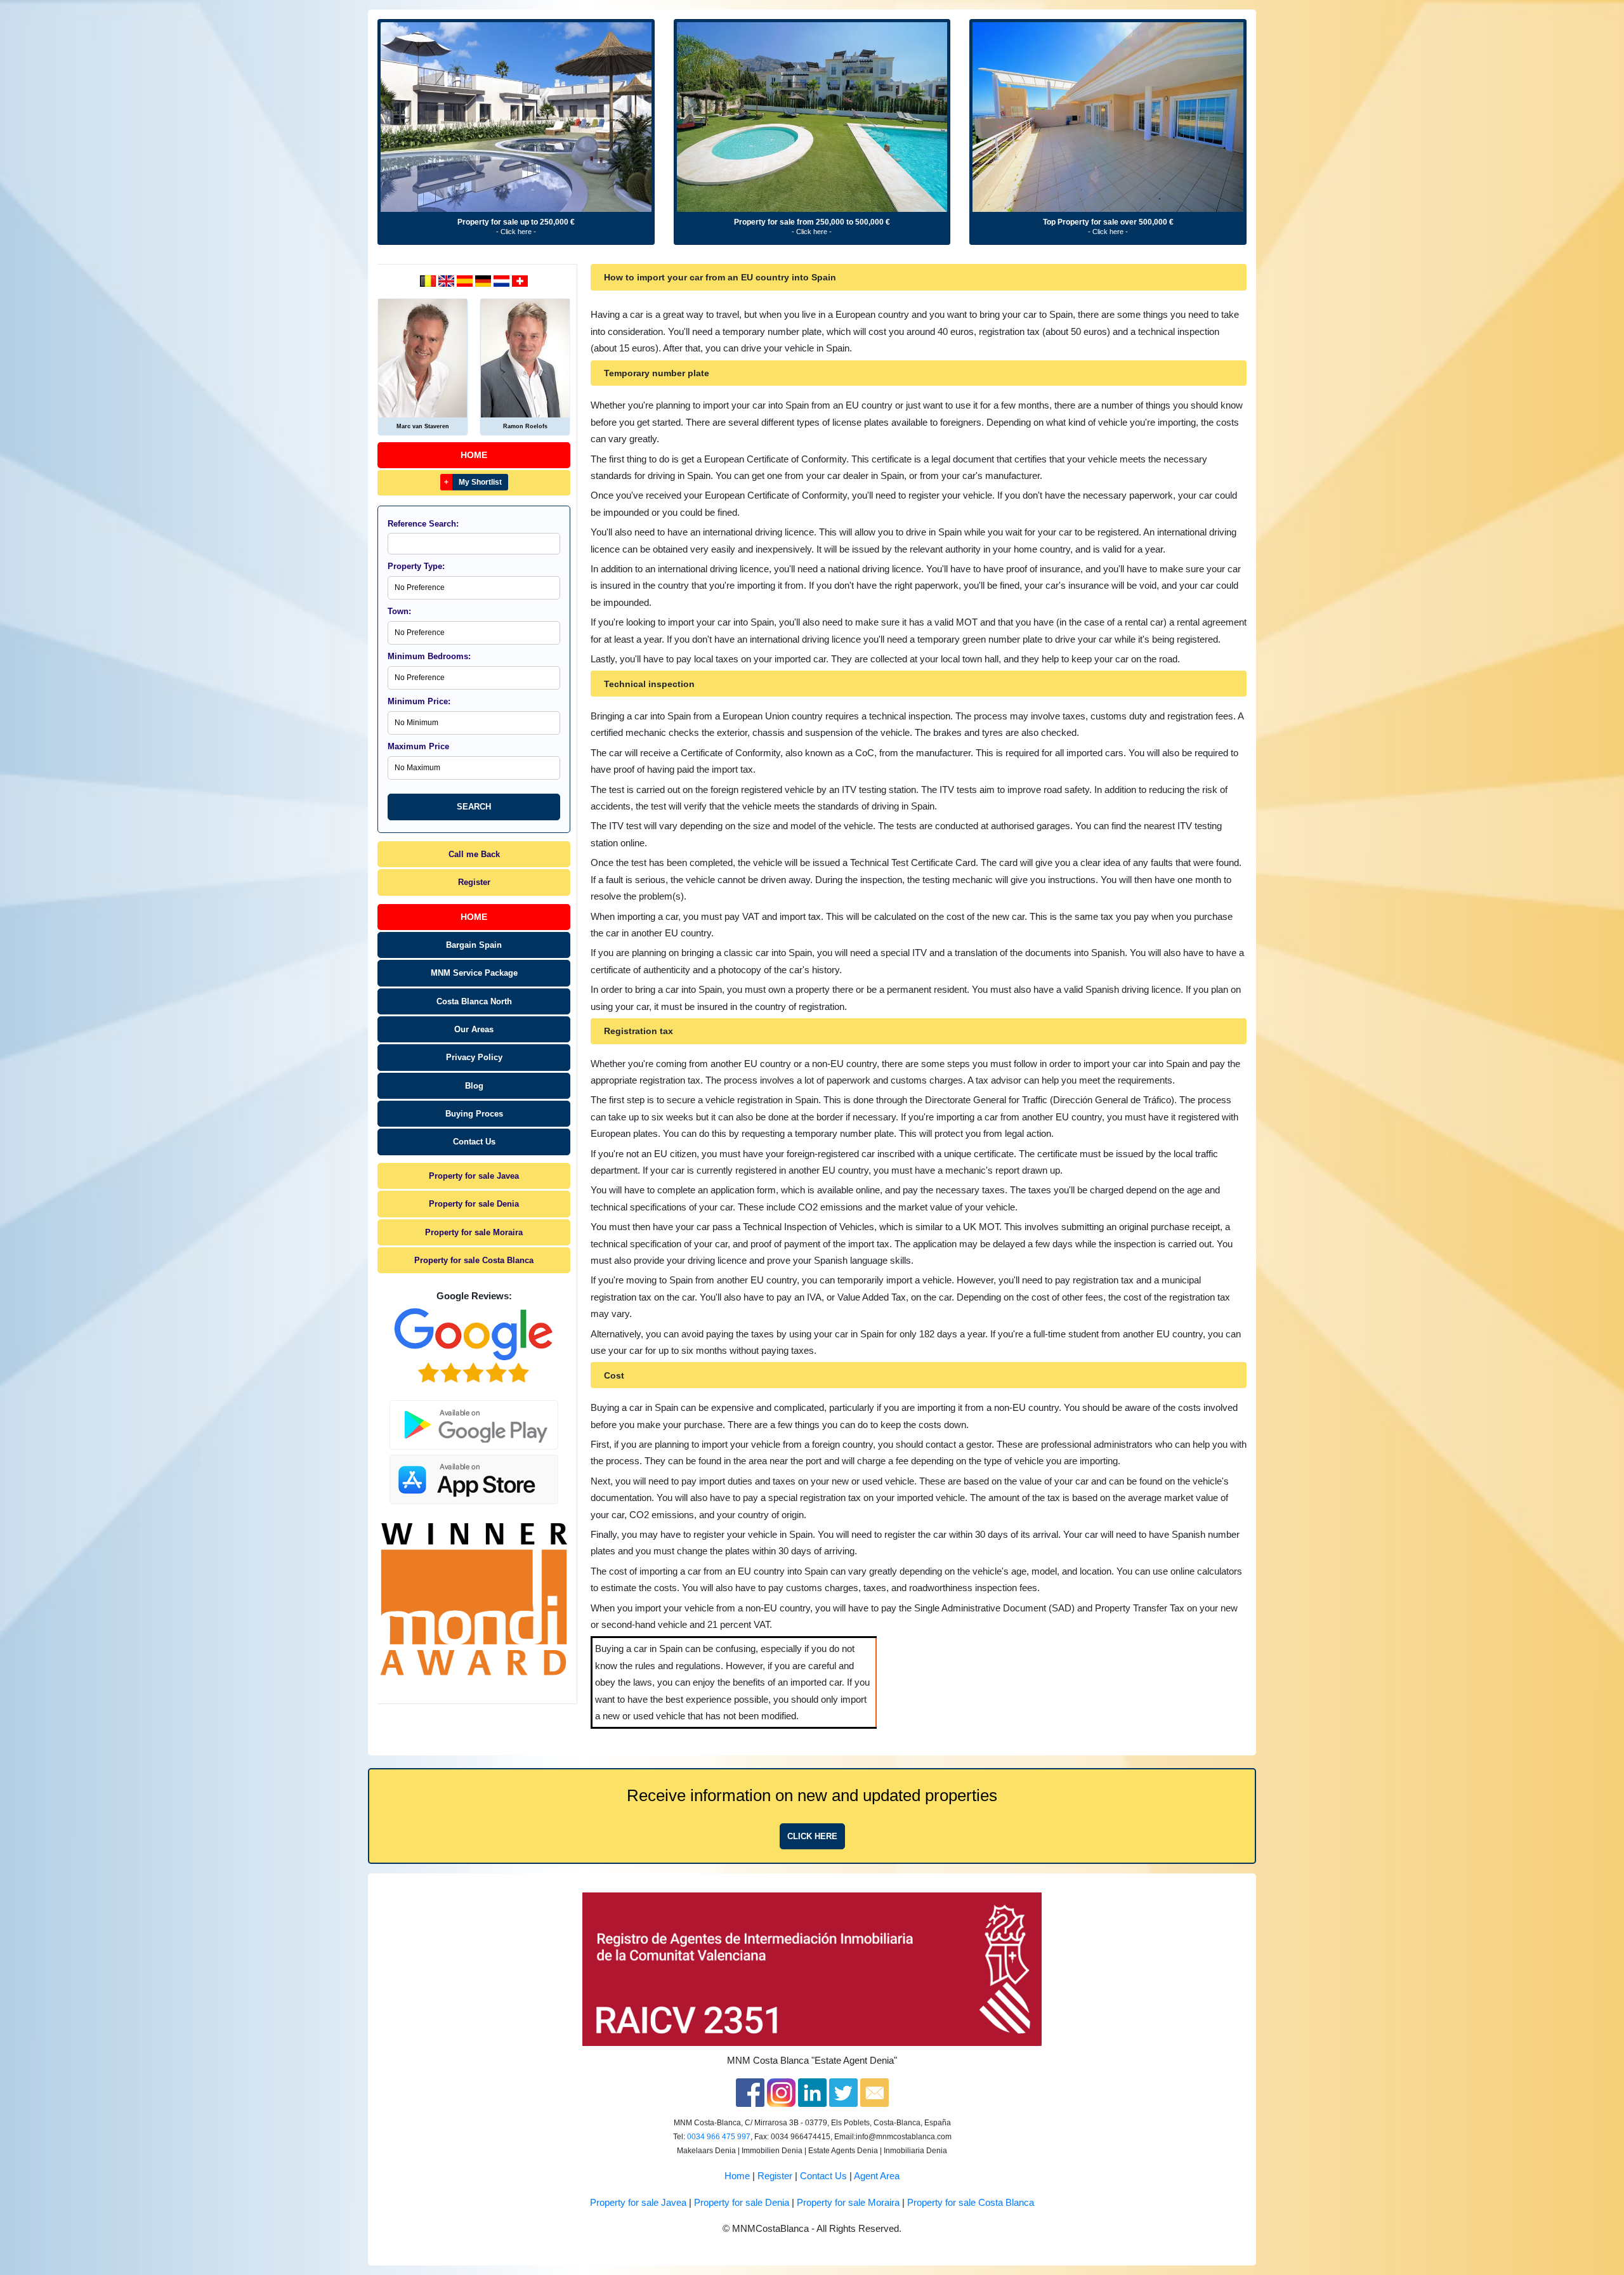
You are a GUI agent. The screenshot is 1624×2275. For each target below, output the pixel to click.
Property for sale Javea (474, 1176)
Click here (812, 1836)
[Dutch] (429, 280)
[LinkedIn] (812, 2092)
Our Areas (474, 1029)
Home (474, 455)
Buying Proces (474, 1114)
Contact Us (474, 1142)
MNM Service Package (474, 973)
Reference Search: (423, 524)
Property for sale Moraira (474, 1232)
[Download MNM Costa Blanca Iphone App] (474, 1476)
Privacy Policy (474, 1057)
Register (474, 882)
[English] (448, 280)
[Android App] (474, 1417)
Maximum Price (418, 746)
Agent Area (877, 2176)
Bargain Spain (474, 945)
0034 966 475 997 (719, 2137)
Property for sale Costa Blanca (474, 1260)
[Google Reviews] (474, 1346)
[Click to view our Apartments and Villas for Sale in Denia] (516, 117)
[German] (484, 280)
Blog (474, 1086)
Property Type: (416, 566)
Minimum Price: (419, 701)
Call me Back (474, 854)
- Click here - (516, 232)
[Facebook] (750, 2092)
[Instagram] (781, 2092)
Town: (399, 611)
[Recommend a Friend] (874, 2092)
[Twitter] (843, 2092)
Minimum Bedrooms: (429, 656)
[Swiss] (520, 280)
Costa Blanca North (474, 1001)
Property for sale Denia (474, 1204)
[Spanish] (466, 280)
